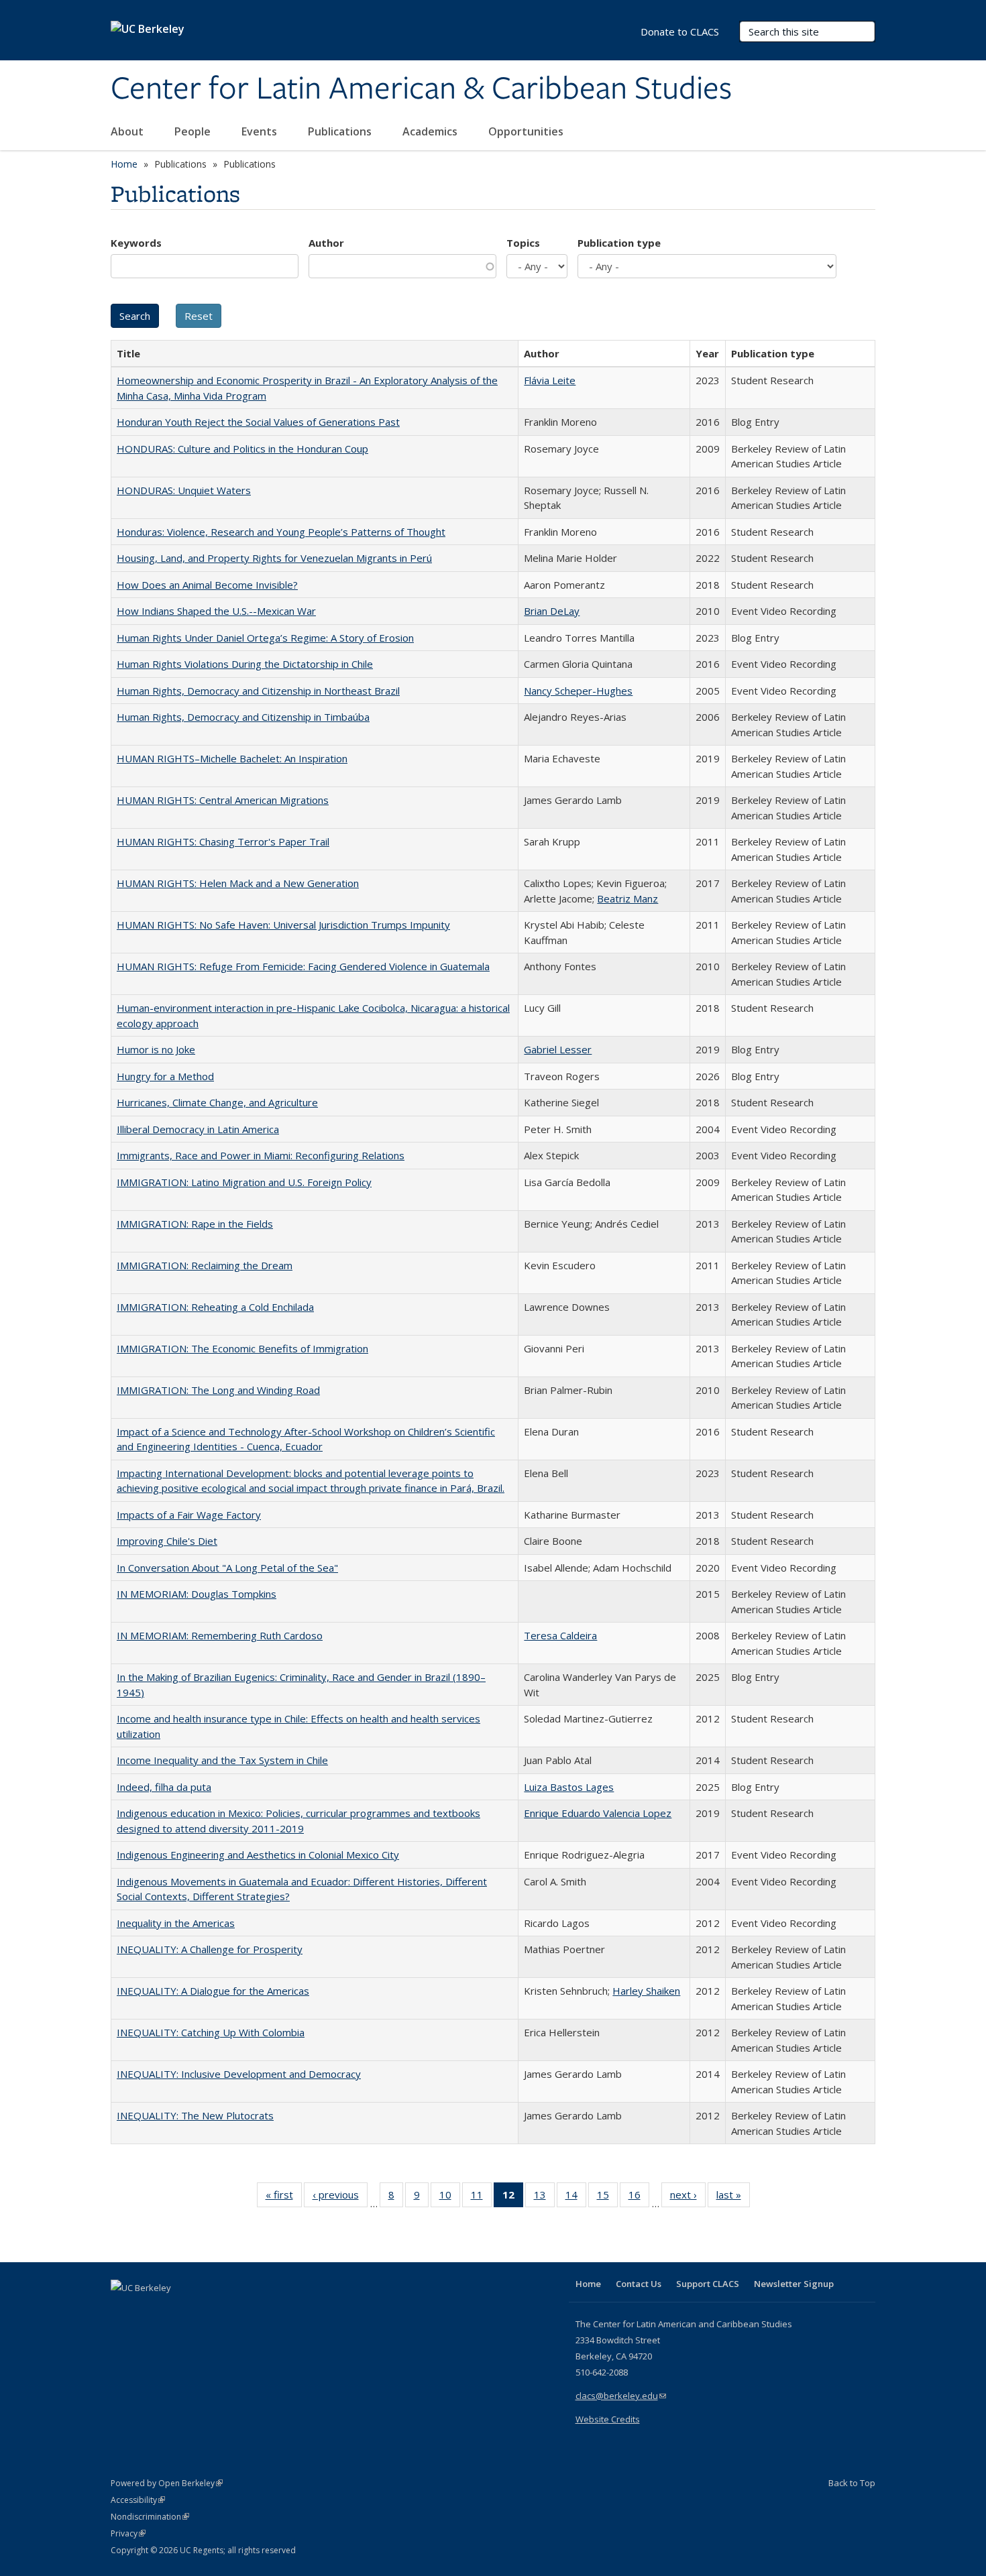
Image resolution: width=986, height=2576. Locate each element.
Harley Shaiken (646, 1991)
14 (576, 2198)
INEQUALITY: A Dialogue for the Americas (213, 1991)
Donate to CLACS (680, 32)
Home (124, 164)
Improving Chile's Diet (167, 1541)
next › (688, 2198)
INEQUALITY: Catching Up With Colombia (211, 2032)
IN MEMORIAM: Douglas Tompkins (197, 1594)
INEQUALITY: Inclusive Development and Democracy (239, 2074)
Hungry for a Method (165, 1076)
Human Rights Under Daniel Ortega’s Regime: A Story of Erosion (265, 638)
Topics (523, 243)
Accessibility (138, 2500)
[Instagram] (201, 2310)
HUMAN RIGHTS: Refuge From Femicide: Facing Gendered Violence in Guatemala (303, 966)
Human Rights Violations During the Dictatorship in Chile (245, 664)
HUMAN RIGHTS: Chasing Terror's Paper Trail (223, 841)
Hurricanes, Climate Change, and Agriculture (217, 1102)
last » (733, 2198)
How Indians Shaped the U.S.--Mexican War (216, 611)
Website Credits (608, 2419)
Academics (431, 131)
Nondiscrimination (150, 2517)
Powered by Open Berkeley (167, 2483)
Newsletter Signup (794, 2284)
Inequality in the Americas (176, 1923)
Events (261, 131)
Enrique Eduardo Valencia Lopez (598, 1813)
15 (607, 2198)
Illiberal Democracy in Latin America (198, 1129)
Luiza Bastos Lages (569, 1787)
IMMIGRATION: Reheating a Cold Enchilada (215, 1307)
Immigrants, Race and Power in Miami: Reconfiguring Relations (261, 1155)
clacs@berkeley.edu (621, 2396)
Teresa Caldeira (560, 1635)
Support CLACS (708, 2284)
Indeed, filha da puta (164, 1787)
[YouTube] (175, 2310)
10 (450, 2198)
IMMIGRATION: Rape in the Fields (195, 1224)
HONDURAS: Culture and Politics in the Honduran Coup (242, 449)
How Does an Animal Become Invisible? (207, 585)
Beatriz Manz (627, 898)
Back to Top (852, 2483)
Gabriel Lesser (558, 1049)
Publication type (619, 243)
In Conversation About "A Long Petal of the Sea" (227, 1568)
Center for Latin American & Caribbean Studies (421, 89)
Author (326, 243)
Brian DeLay (552, 611)
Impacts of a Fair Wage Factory (189, 1515)
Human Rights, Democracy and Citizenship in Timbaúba (243, 717)
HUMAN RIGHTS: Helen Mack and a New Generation (238, 883)
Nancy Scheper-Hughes (578, 691)
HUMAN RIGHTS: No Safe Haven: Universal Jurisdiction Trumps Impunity (283, 925)
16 (639, 2198)
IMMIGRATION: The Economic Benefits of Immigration (242, 1348)
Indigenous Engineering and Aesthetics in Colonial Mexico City (258, 1855)
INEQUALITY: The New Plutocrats (195, 2115)
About (128, 131)
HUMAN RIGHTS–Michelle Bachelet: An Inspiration (232, 758)
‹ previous (340, 2198)
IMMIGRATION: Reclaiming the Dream (205, 1265)
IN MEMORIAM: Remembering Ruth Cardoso (220, 1635)
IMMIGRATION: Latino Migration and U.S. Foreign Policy (244, 1182)
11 (481, 2198)
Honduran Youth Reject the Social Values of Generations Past (258, 422)
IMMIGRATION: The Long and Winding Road (218, 1390)
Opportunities (527, 131)
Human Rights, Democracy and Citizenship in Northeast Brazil (258, 691)
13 (544, 2198)
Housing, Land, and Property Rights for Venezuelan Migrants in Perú (274, 558)
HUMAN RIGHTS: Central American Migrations (223, 800)
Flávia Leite (550, 380)
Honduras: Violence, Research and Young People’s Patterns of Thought (281, 532)
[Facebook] (123, 2310)
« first (284, 2198)
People (194, 131)
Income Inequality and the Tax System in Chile (222, 1760)
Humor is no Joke (156, 1049)
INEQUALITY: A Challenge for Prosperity (210, 1949)
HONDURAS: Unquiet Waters (184, 490)
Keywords (136, 243)
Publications (341, 131)
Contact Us (639, 2284)
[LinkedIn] (149, 2310)
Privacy (128, 2533)
